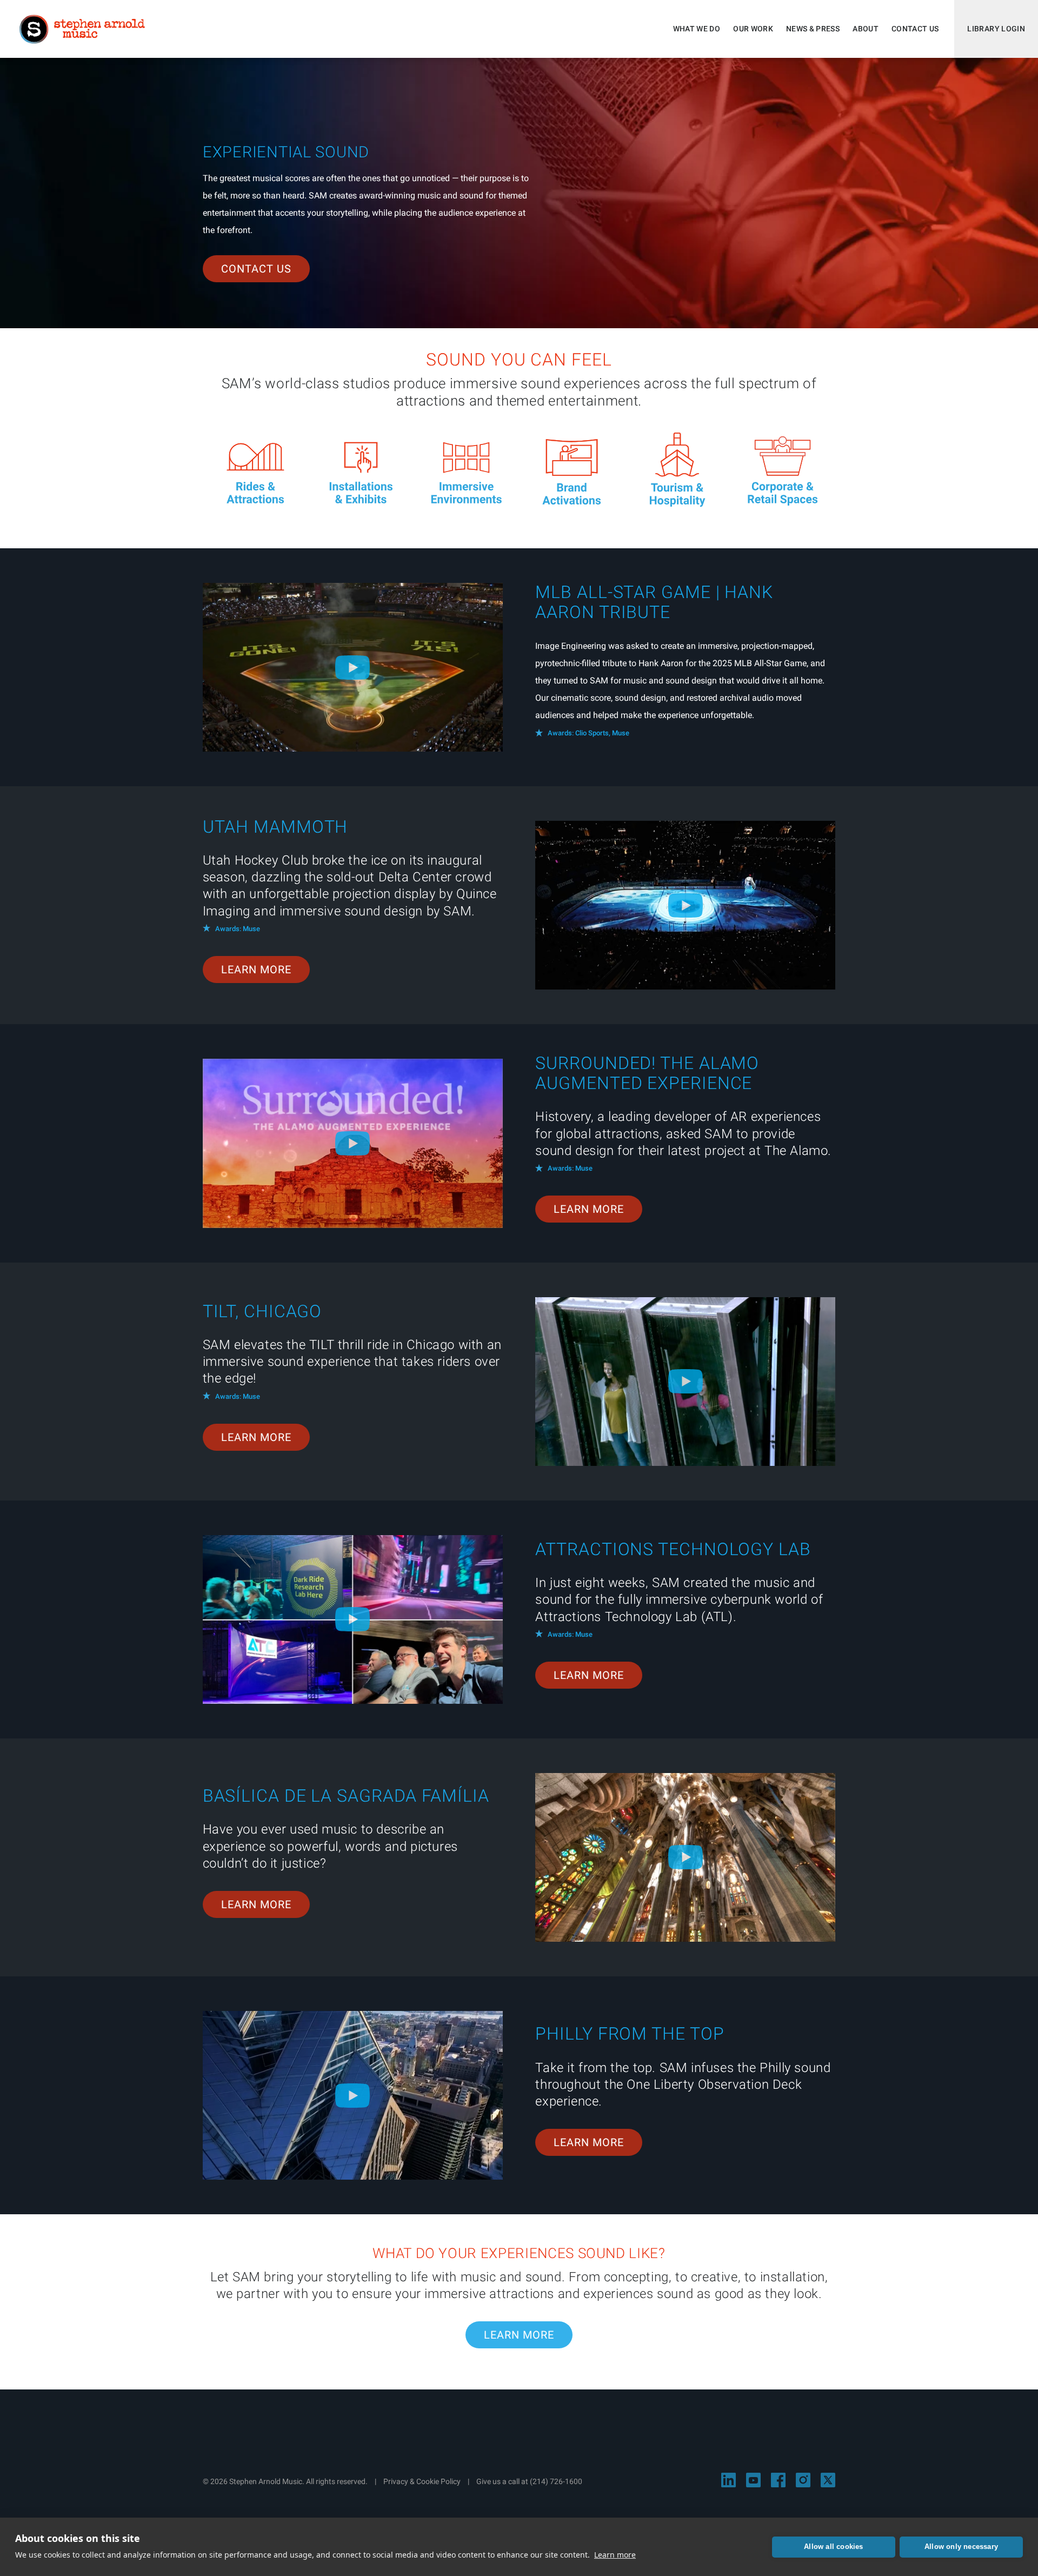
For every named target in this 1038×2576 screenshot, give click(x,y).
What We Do (697, 29)
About (866, 29)
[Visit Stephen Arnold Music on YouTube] (753, 2480)
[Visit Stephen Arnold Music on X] (828, 2480)
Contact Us (915, 29)
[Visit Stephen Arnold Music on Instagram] (803, 2480)
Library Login (996, 29)
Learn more (615, 2555)
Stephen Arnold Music (82, 29)
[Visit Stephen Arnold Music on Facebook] (778, 2480)
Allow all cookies (833, 2547)
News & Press (813, 29)
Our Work (753, 29)
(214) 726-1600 (556, 2481)
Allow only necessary (961, 2547)
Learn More (256, 970)
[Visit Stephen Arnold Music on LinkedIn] (728, 2480)
